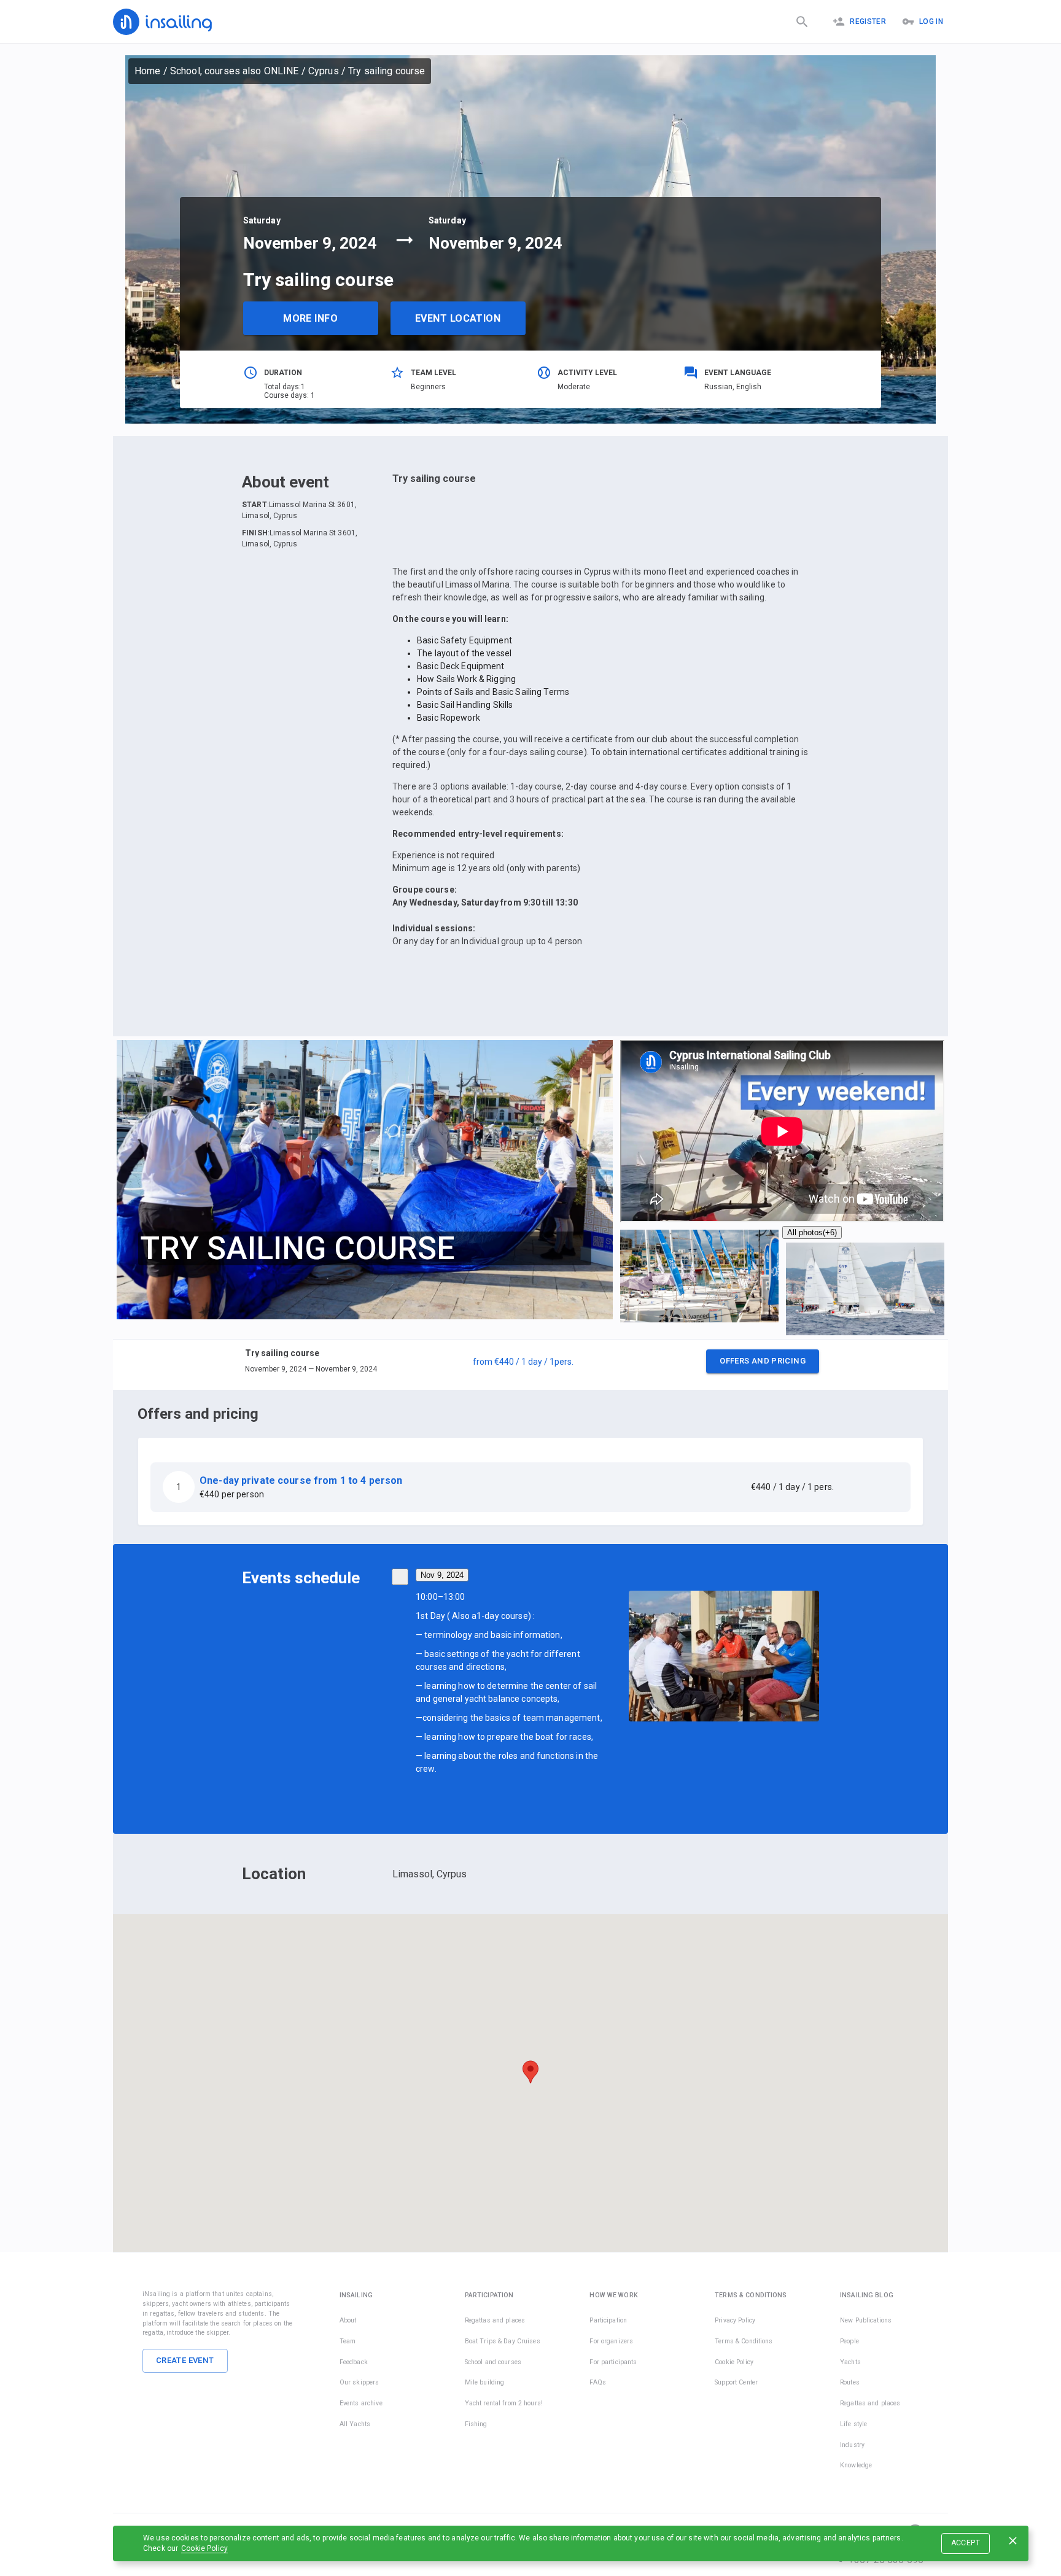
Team (348, 2341)
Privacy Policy (735, 2320)
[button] (530, 1365)
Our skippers (359, 2382)
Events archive (361, 2403)
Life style (853, 2424)
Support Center (736, 2382)
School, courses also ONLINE (235, 71)
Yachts (850, 2362)
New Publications (866, 2320)
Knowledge (856, 2465)
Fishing (476, 2424)
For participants (613, 2362)
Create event (185, 2360)
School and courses (493, 2362)
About (348, 2320)
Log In (931, 21)
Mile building (485, 2382)
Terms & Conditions (744, 2341)
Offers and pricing (763, 1361)
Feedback (354, 2362)
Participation (608, 2320)
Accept (966, 2543)
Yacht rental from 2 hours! (504, 2403)
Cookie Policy (204, 2548)
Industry (852, 2445)
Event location (458, 318)
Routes (850, 2382)
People (849, 2341)
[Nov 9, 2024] (400, 1577)
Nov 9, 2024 (442, 1575)
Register (868, 21)
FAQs (598, 2382)
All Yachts (355, 2424)
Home (148, 71)
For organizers (611, 2341)
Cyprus (324, 71)
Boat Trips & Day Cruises (503, 2341)
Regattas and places (495, 2320)
